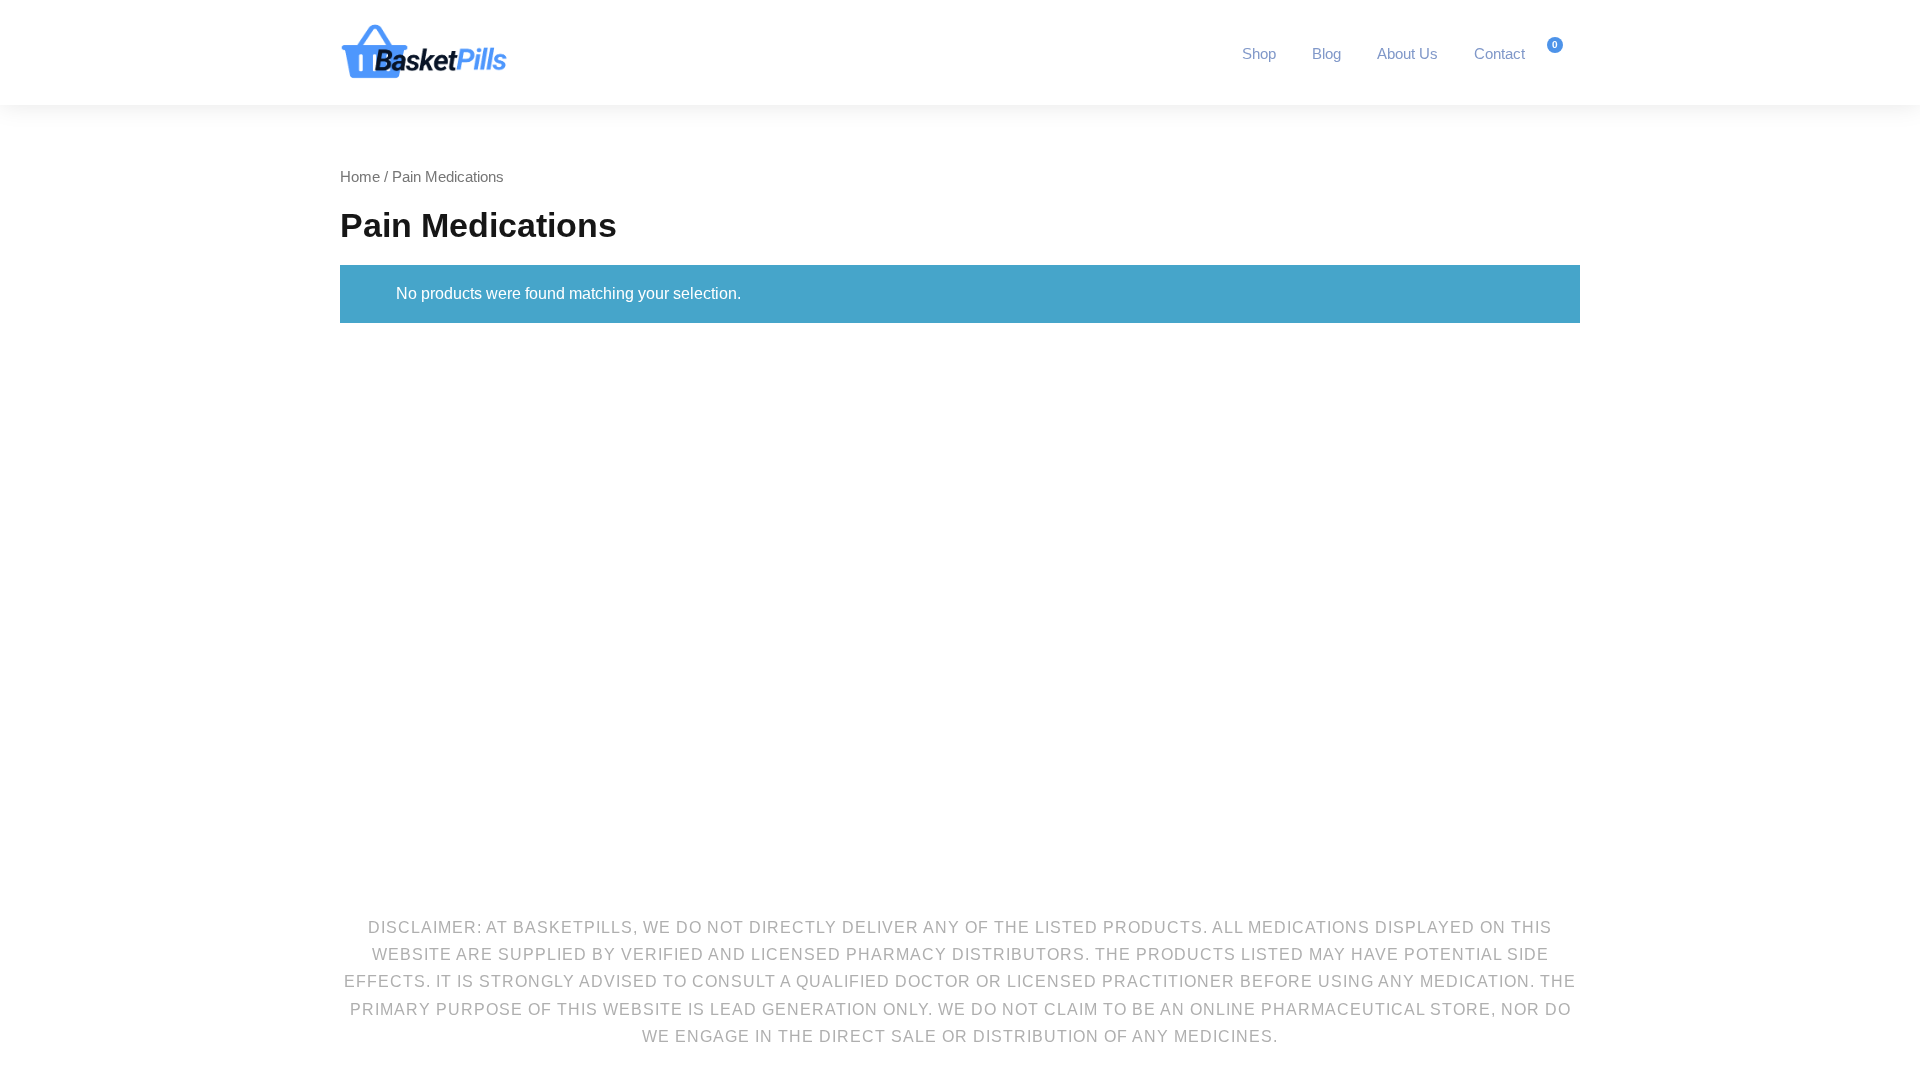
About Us (1407, 53)
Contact (1499, 53)
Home (360, 177)
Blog (1326, 53)
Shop (1259, 53)
